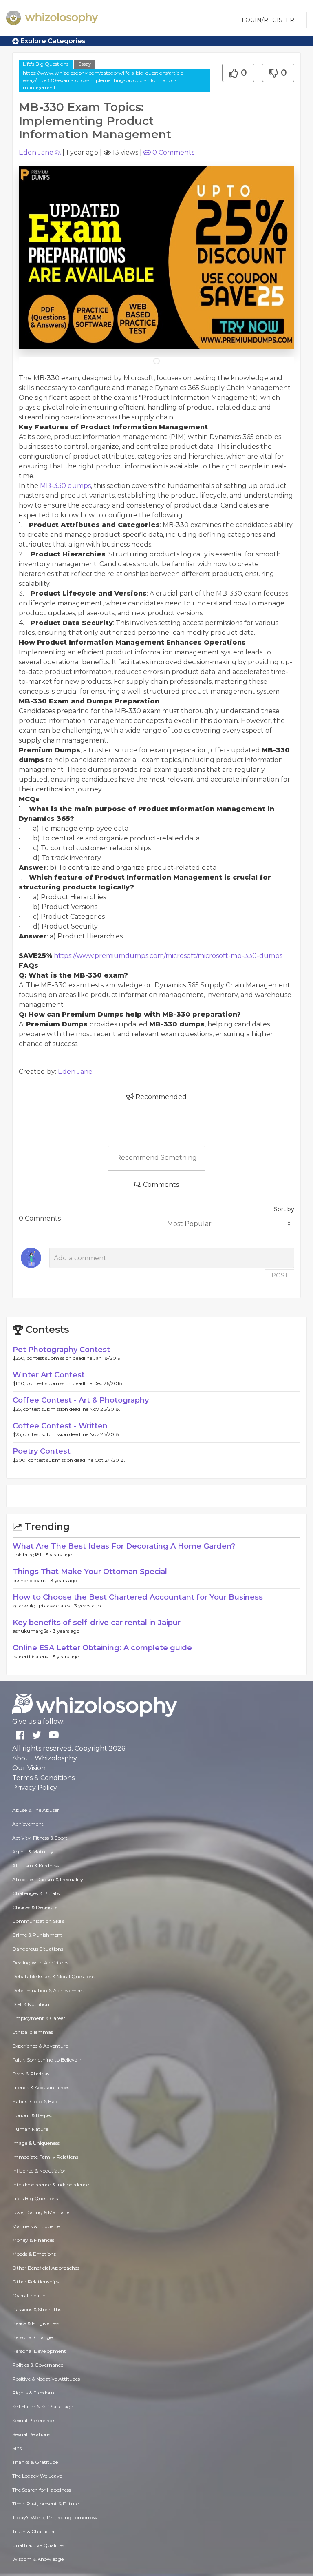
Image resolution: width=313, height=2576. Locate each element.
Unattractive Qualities (38, 2545)
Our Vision (29, 1768)
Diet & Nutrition (31, 2004)
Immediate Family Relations (45, 2157)
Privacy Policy (35, 1788)
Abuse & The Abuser (36, 1810)
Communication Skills (38, 1921)
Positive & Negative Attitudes (46, 2379)
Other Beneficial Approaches (46, 2268)
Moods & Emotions (34, 2254)
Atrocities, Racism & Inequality (48, 1879)
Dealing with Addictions (40, 1963)
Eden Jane (36, 152)
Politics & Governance (38, 2365)
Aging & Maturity (33, 1852)
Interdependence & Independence (51, 2185)
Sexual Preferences (34, 2420)
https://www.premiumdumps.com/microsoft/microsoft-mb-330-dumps (168, 956)
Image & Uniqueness (36, 2143)
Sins (17, 2448)
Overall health (29, 2296)
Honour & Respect (33, 2115)
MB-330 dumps (65, 486)
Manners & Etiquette (36, 2226)
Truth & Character (34, 2531)
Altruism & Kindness (36, 1865)
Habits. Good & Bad (35, 2101)
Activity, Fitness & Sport (40, 1838)
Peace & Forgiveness (36, 2323)
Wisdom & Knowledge (38, 2559)
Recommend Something (156, 1158)
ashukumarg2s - (33, 1631)
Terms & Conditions (43, 1778)
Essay (85, 64)
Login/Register (268, 20)
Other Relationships (36, 2282)
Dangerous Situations (38, 1949)
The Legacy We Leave (37, 2476)
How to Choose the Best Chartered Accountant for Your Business (138, 1597)
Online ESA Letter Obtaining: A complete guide (102, 1648)
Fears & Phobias (31, 2074)
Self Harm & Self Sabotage (43, 2406)
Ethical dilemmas (33, 2032)
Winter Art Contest (49, 1375)
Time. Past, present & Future (45, 2504)
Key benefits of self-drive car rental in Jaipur (97, 1623)
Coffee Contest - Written (60, 1426)
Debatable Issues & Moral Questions (54, 1976)
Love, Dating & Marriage (41, 2212)
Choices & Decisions (35, 1907)
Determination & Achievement (48, 1990)
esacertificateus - (33, 1657)
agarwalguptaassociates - (43, 1606)
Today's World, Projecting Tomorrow (55, 2517)
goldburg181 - (29, 1555)
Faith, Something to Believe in (47, 2060)
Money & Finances (33, 2240)
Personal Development (39, 2351)
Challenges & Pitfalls (36, 1893)
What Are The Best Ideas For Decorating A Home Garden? (124, 1546)
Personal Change (32, 2337)
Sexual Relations (31, 2434)
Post (280, 1275)
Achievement (28, 1824)
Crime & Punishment (37, 1935)
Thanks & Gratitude (35, 2462)
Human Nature (30, 2129)
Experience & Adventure (40, 2046)
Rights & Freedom (33, 2393)
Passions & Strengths (37, 2309)
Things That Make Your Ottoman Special (90, 1572)
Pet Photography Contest (61, 1350)
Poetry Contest (42, 1451)
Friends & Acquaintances (41, 2087)
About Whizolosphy (45, 1758)
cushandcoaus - (32, 1580)
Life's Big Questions (46, 64)
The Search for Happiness (42, 2490)
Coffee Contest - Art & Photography (81, 1400)
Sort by (284, 1209)
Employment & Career (39, 2018)
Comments (173, 152)
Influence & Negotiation (40, 2171)
